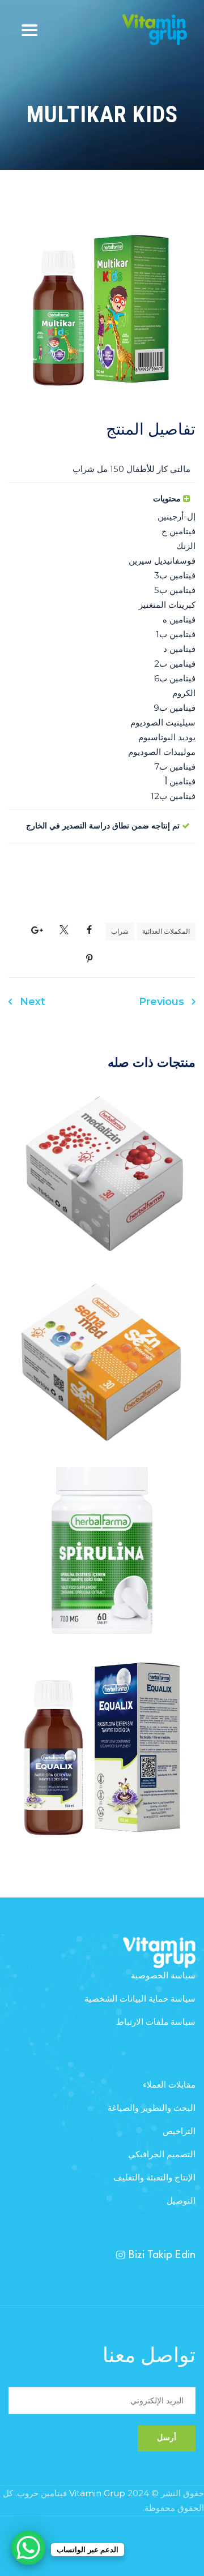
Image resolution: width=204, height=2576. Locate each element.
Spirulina (102, 1570)
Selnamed (102, 1381)
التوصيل (181, 2201)
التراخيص (179, 2131)
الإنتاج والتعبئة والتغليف (154, 2177)
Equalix (102, 1768)
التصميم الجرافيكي (162, 2154)
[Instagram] (120, 2255)
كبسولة (76, 1152)
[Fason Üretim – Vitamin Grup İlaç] (155, 30)
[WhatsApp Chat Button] (28, 2548)
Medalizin (102, 1193)
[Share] (89, 930)
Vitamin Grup (97, 2493)
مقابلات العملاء (169, 2085)
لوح (76, 1529)
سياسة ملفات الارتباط (156, 2022)
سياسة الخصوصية (163, 1975)
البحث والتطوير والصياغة (152, 2108)
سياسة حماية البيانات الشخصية (140, 1998)
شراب (120, 931)
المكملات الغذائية (166, 931)
